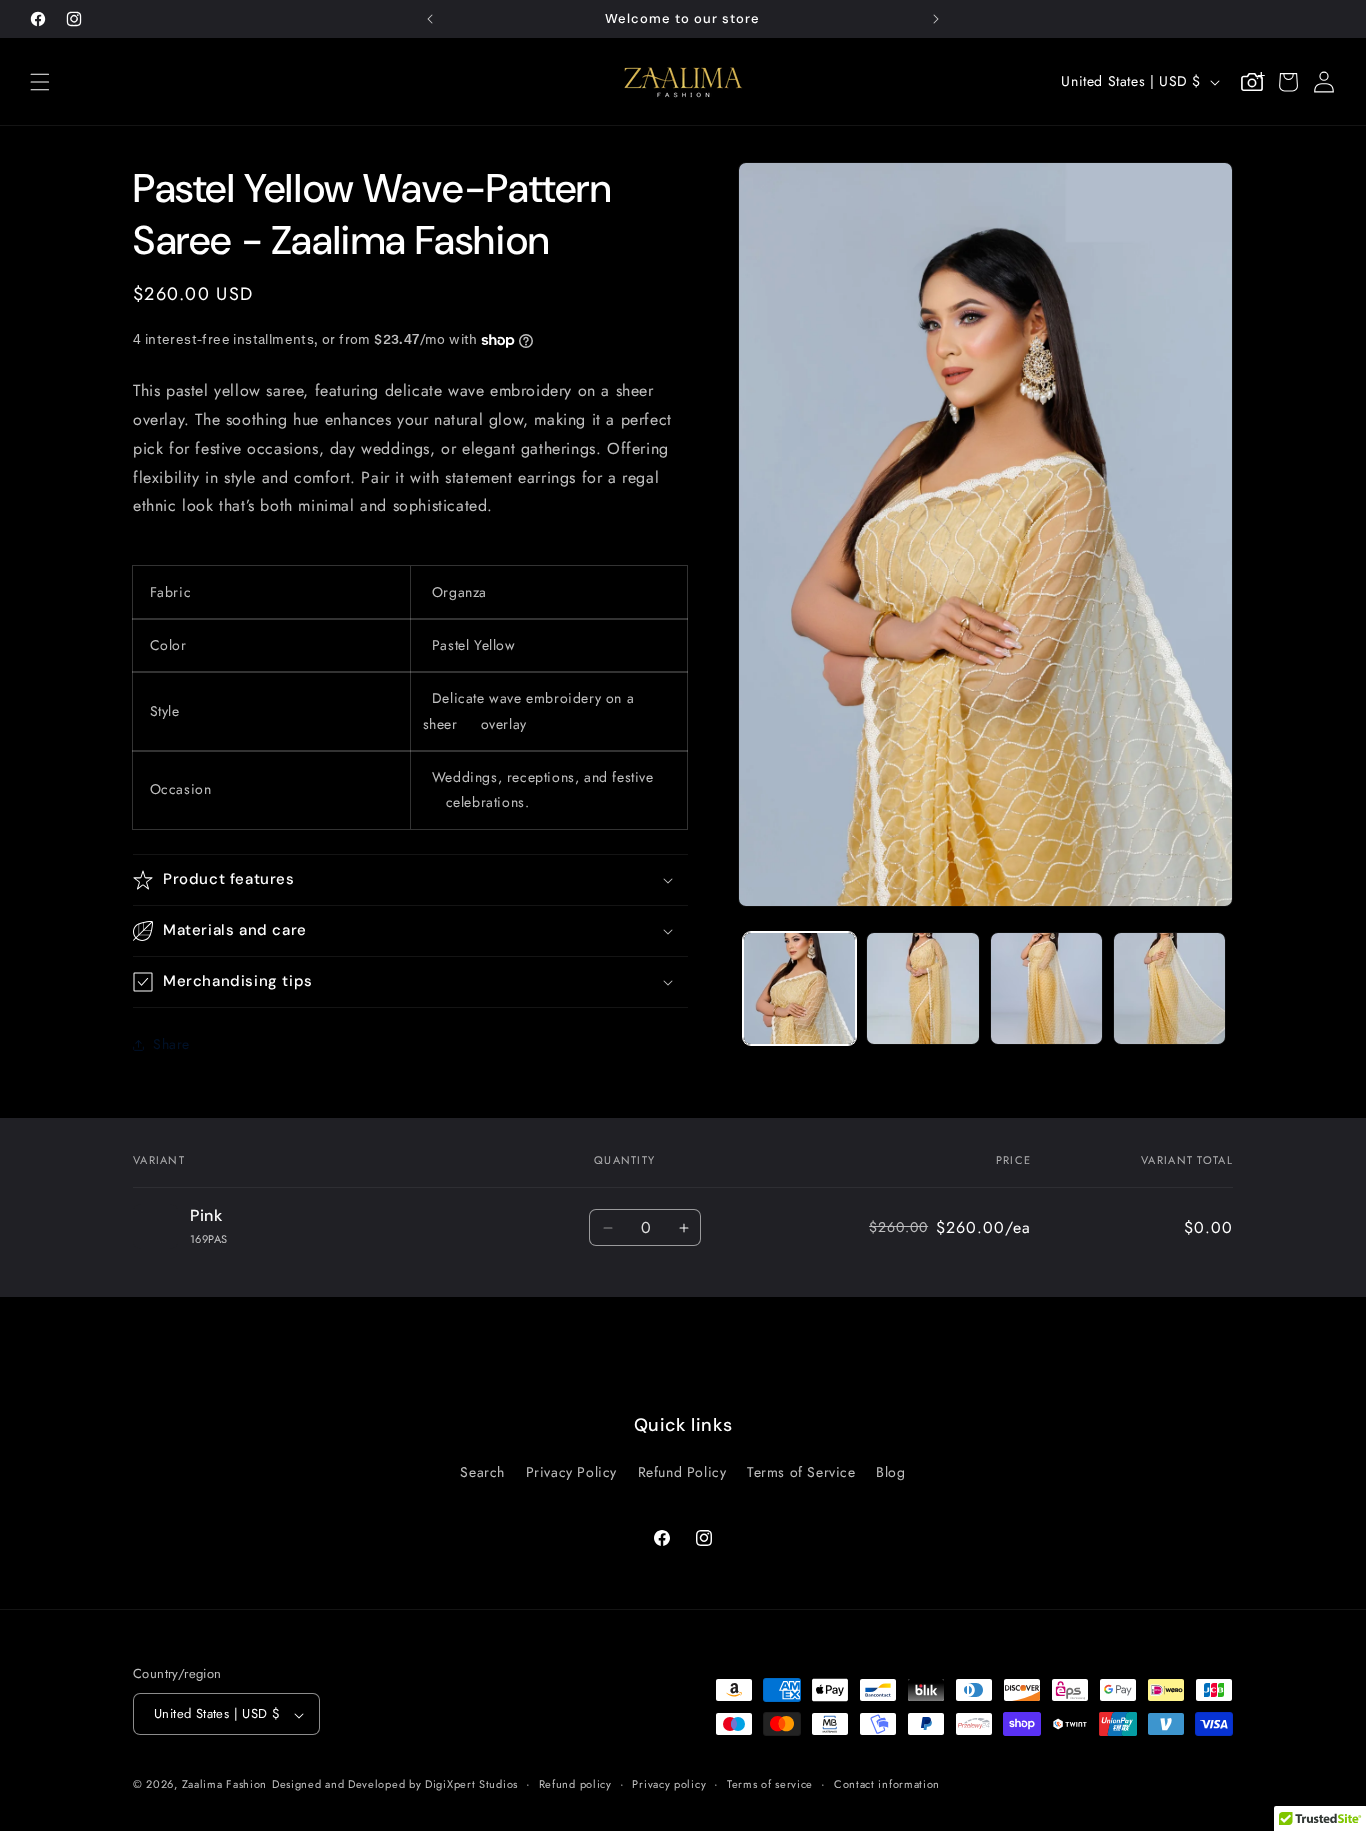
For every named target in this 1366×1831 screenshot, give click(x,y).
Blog (890, 1471)
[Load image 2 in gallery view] (922, 988)
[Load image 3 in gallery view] (1046, 988)
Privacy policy (669, 1784)
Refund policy (575, 1784)
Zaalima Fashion (225, 1785)
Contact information (887, 1784)
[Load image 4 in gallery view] (1169, 988)
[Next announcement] (936, 19)
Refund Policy (682, 1471)
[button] (40, 82)
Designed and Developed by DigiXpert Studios (395, 1785)
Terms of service (770, 1784)
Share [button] (171, 1044)
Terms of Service (801, 1471)
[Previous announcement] (430, 19)
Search (482, 1471)
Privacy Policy (571, 1471)
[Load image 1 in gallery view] (799, 988)
